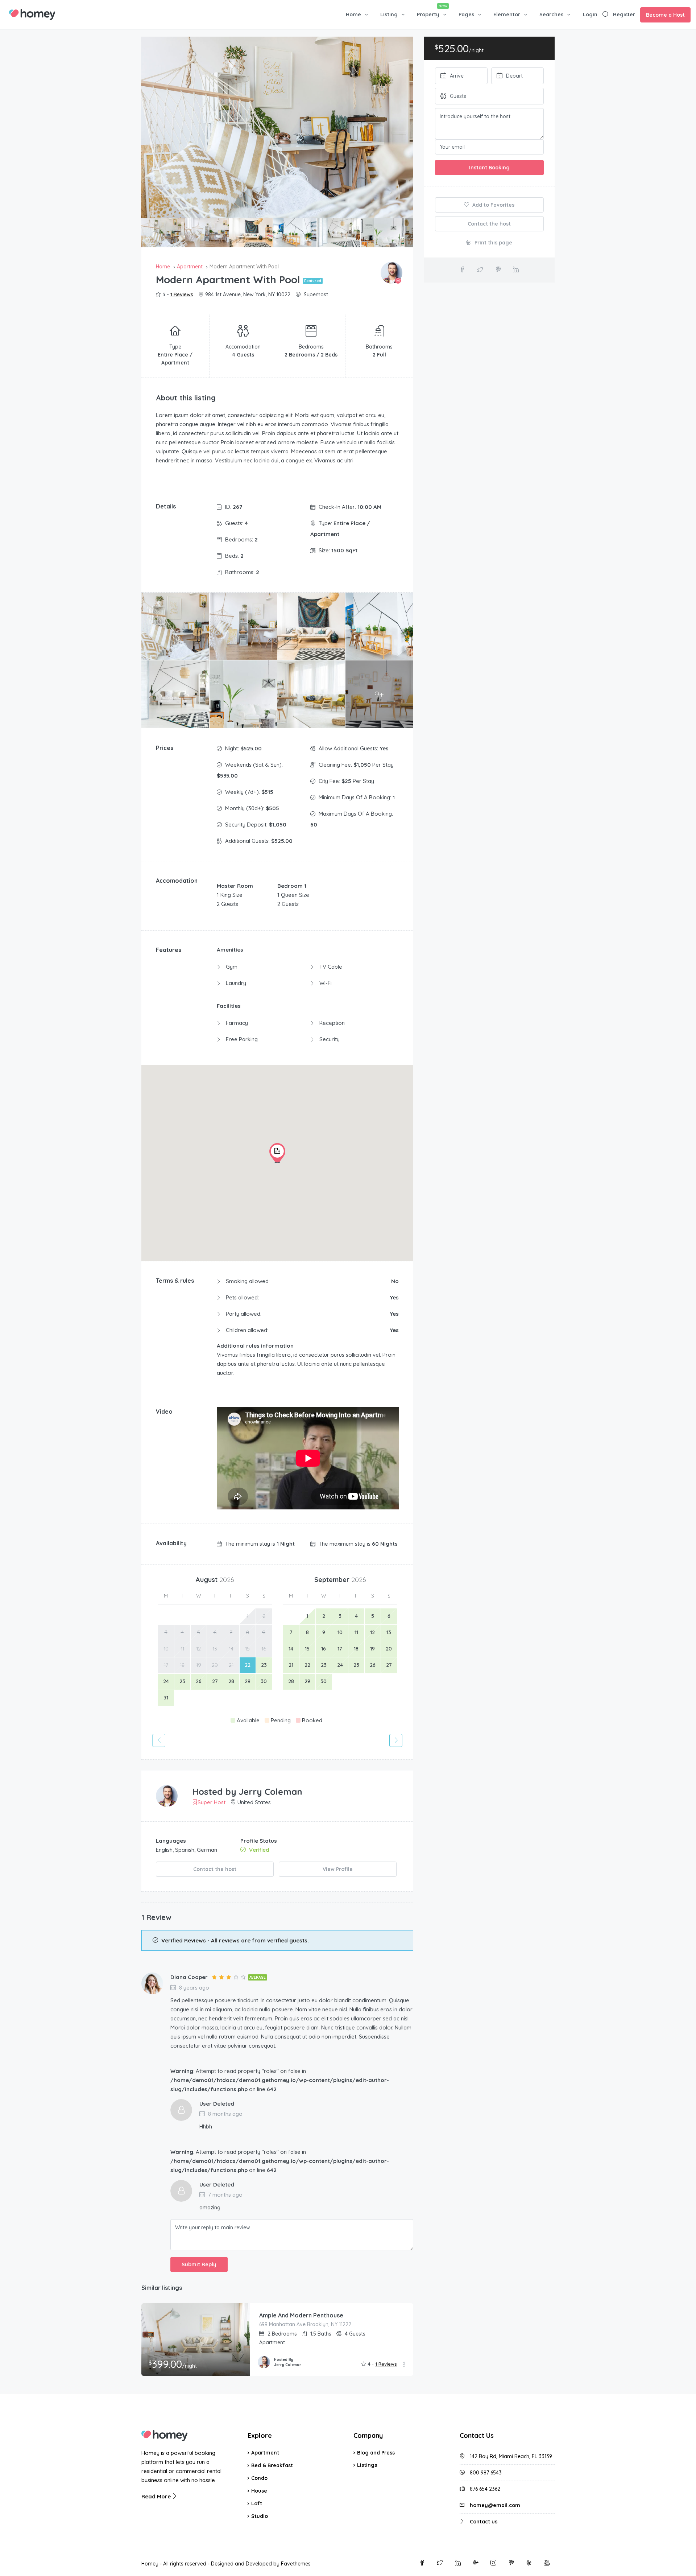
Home (353, 15)
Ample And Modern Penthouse (301, 2315)
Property (428, 15)
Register (624, 15)
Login (590, 15)
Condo (259, 2478)
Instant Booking (489, 168)
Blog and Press (376, 2453)
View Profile (338, 1869)
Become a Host (665, 15)
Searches (551, 15)
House (259, 2491)
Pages (466, 15)
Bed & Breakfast (272, 2465)
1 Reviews (182, 294)
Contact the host (215, 1869)
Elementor (507, 15)
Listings (367, 2465)
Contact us (484, 2522)
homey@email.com (495, 2505)
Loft (257, 2503)
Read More (157, 2496)
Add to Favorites (493, 205)
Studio (260, 2516)
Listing (389, 15)
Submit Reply (199, 2264)
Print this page (493, 243)
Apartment (265, 2453)
